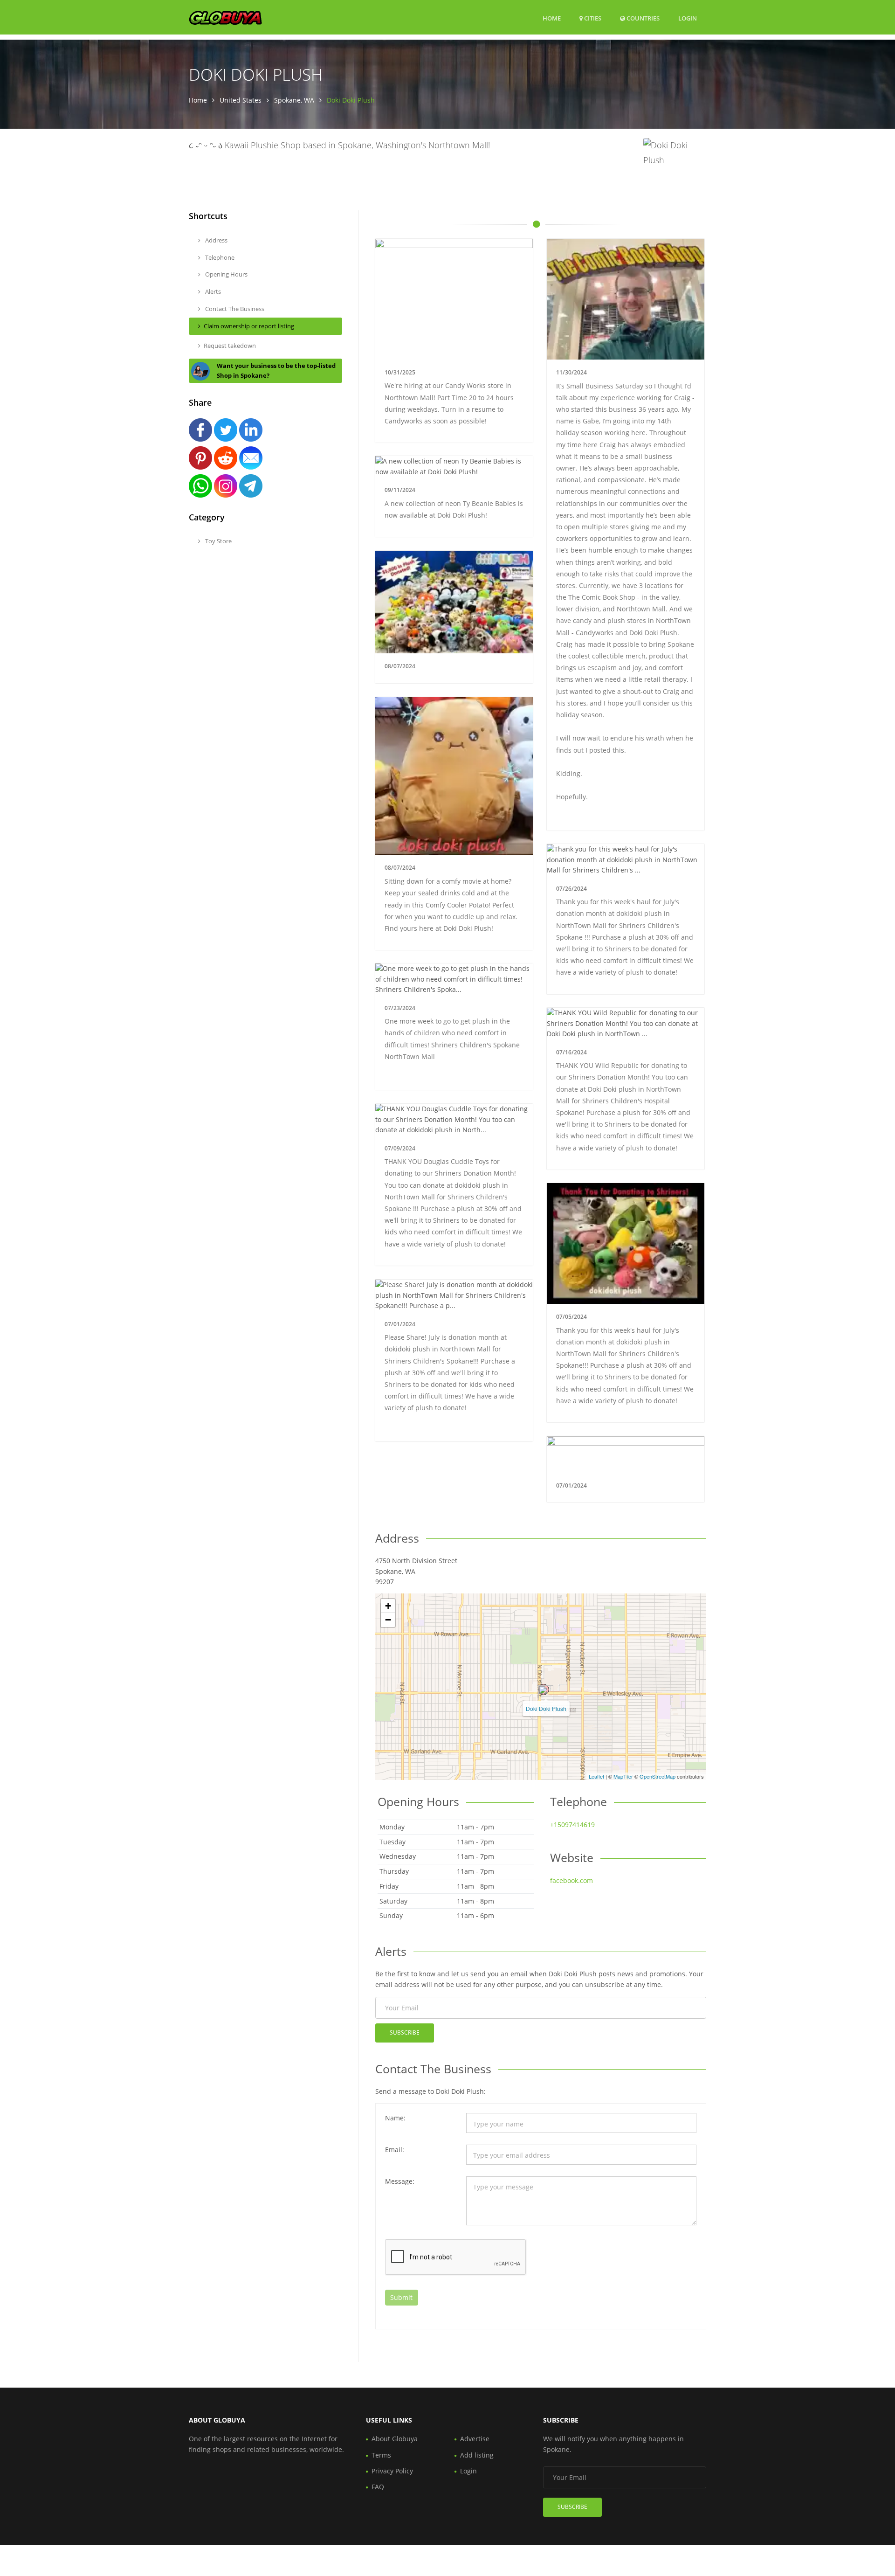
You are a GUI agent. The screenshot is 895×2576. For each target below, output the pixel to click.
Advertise (475, 2439)
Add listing (477, 2455)
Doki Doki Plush (546, 1708)
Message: (400, 2181)
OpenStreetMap (657, 1776)
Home (552, 18)
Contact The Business (234, 309)
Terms (381, 2455)
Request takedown (230, 346)
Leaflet (596, 1776)
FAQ (378, 2487)
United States (241, 100)
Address (216, 240)
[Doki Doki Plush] (544, 1690)
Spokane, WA (294, 100)
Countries (642, 18)
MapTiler (623, 1776)
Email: (395, 2150)
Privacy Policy (392, 2471)
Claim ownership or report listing (249, 326)
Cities (592, 18)
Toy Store (218, 541)
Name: (395, 2118)
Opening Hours (226, 274)
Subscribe (405, 2032)
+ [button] (388, 1606)
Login (688, 18)
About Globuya (395, 2439)
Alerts (212, 291)
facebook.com (571, 1880)
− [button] (388, 1620)
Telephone (219, 257)
